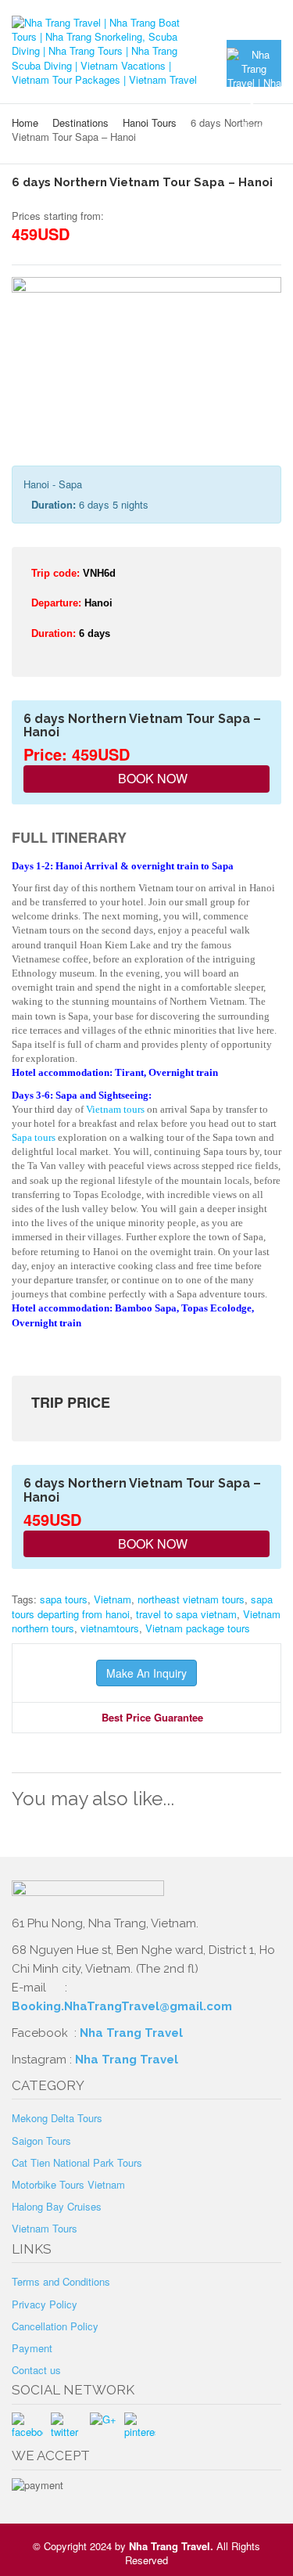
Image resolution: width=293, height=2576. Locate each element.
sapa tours (64, 1599)
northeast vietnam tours (191, 1599)
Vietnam (113, 1599)
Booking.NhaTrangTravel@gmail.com (122, 2006)
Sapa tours (34, 1137)
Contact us (36, 2370)
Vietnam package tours (198, 1628)
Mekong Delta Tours (57, 2118)
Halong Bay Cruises (57, 2206)
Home (25, 122)
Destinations (80, 122)
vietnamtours (110, 1628)
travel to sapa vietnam (186, 1614)
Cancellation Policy (55, 2326)
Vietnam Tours (45, 2228)
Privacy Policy (45, 2304)
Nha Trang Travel (133, 2033)
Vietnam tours (115, 1109)
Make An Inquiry (146, 1673)
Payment (32, 2348)
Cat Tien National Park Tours (77, 2162)
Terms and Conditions (61, 2281)
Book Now (151, 778)
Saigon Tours (41, 2141)
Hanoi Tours (150, 122)
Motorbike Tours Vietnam (68, 2184)
